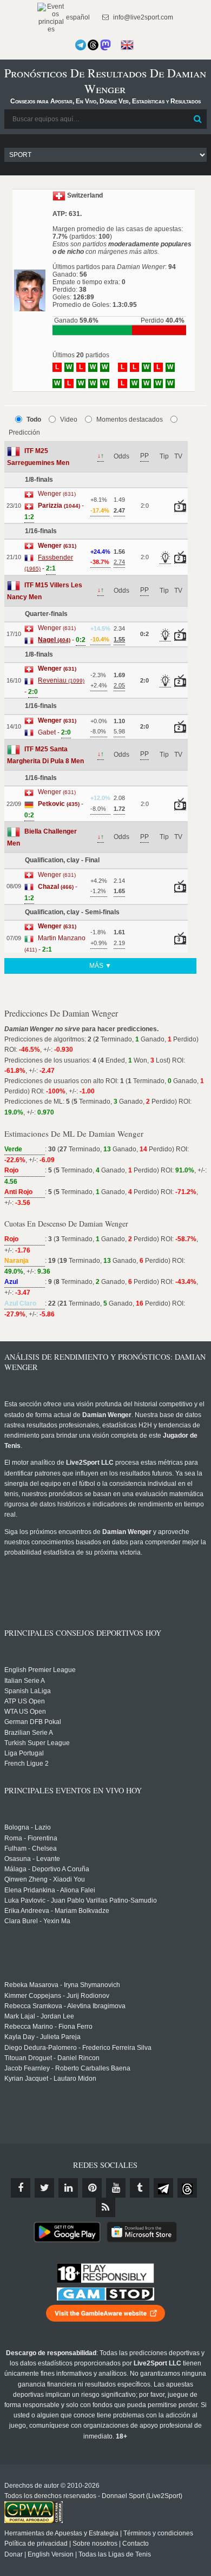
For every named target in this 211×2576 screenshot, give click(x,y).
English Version (51, 2554)
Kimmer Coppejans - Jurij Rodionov (57, 1996)
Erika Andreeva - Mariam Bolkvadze (57, 1911)
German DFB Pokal (33, 1722)
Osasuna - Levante (32, 1859)
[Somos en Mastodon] (105, 45)
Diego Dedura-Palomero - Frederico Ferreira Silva (78, 2048)
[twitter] (44, 2188)
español (77, 17)
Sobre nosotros (95, 2544)
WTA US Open (25, 1712)
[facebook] (21, 2188)
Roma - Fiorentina (31, 1838)
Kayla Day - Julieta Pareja (42, 2037)
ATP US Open (25, 1701)
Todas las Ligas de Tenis (115, 2554)
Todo (34, 419)
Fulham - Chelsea (31, 1849)
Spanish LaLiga (28, 1691)
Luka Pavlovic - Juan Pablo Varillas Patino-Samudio (81, 1900)
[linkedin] (68, 2188)
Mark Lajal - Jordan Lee (39, 2016)
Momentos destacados (130, 419)
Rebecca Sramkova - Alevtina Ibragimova (65, 2006)
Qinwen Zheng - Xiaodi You (45, 1879)
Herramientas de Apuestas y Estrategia (61, 2533)
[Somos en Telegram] (81, 45)
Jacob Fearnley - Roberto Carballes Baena (67, 2068)
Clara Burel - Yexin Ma (37, 1921)
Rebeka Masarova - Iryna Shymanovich (62, 1985)
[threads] (187, 2188)
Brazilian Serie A (29, 1733)
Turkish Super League (37, 1743)
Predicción (24, 432)
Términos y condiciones (158, 2533)
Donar (14, 2554)
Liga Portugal (24, 1753)
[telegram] (163, 2188)
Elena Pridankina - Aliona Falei (50, 1890)
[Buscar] (197, 119)
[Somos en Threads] (93, 45)
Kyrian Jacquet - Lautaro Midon (50, 2079)
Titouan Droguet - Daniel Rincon (52, 2058)
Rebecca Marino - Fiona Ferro (48, 2027)
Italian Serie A (25, 1681)
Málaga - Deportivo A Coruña (47, 1869)
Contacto (136, 2544)
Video (69, 419)
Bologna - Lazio (28, 1827)
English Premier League (40, 1670)
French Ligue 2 (27, 1764)
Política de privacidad (36, 2544)
